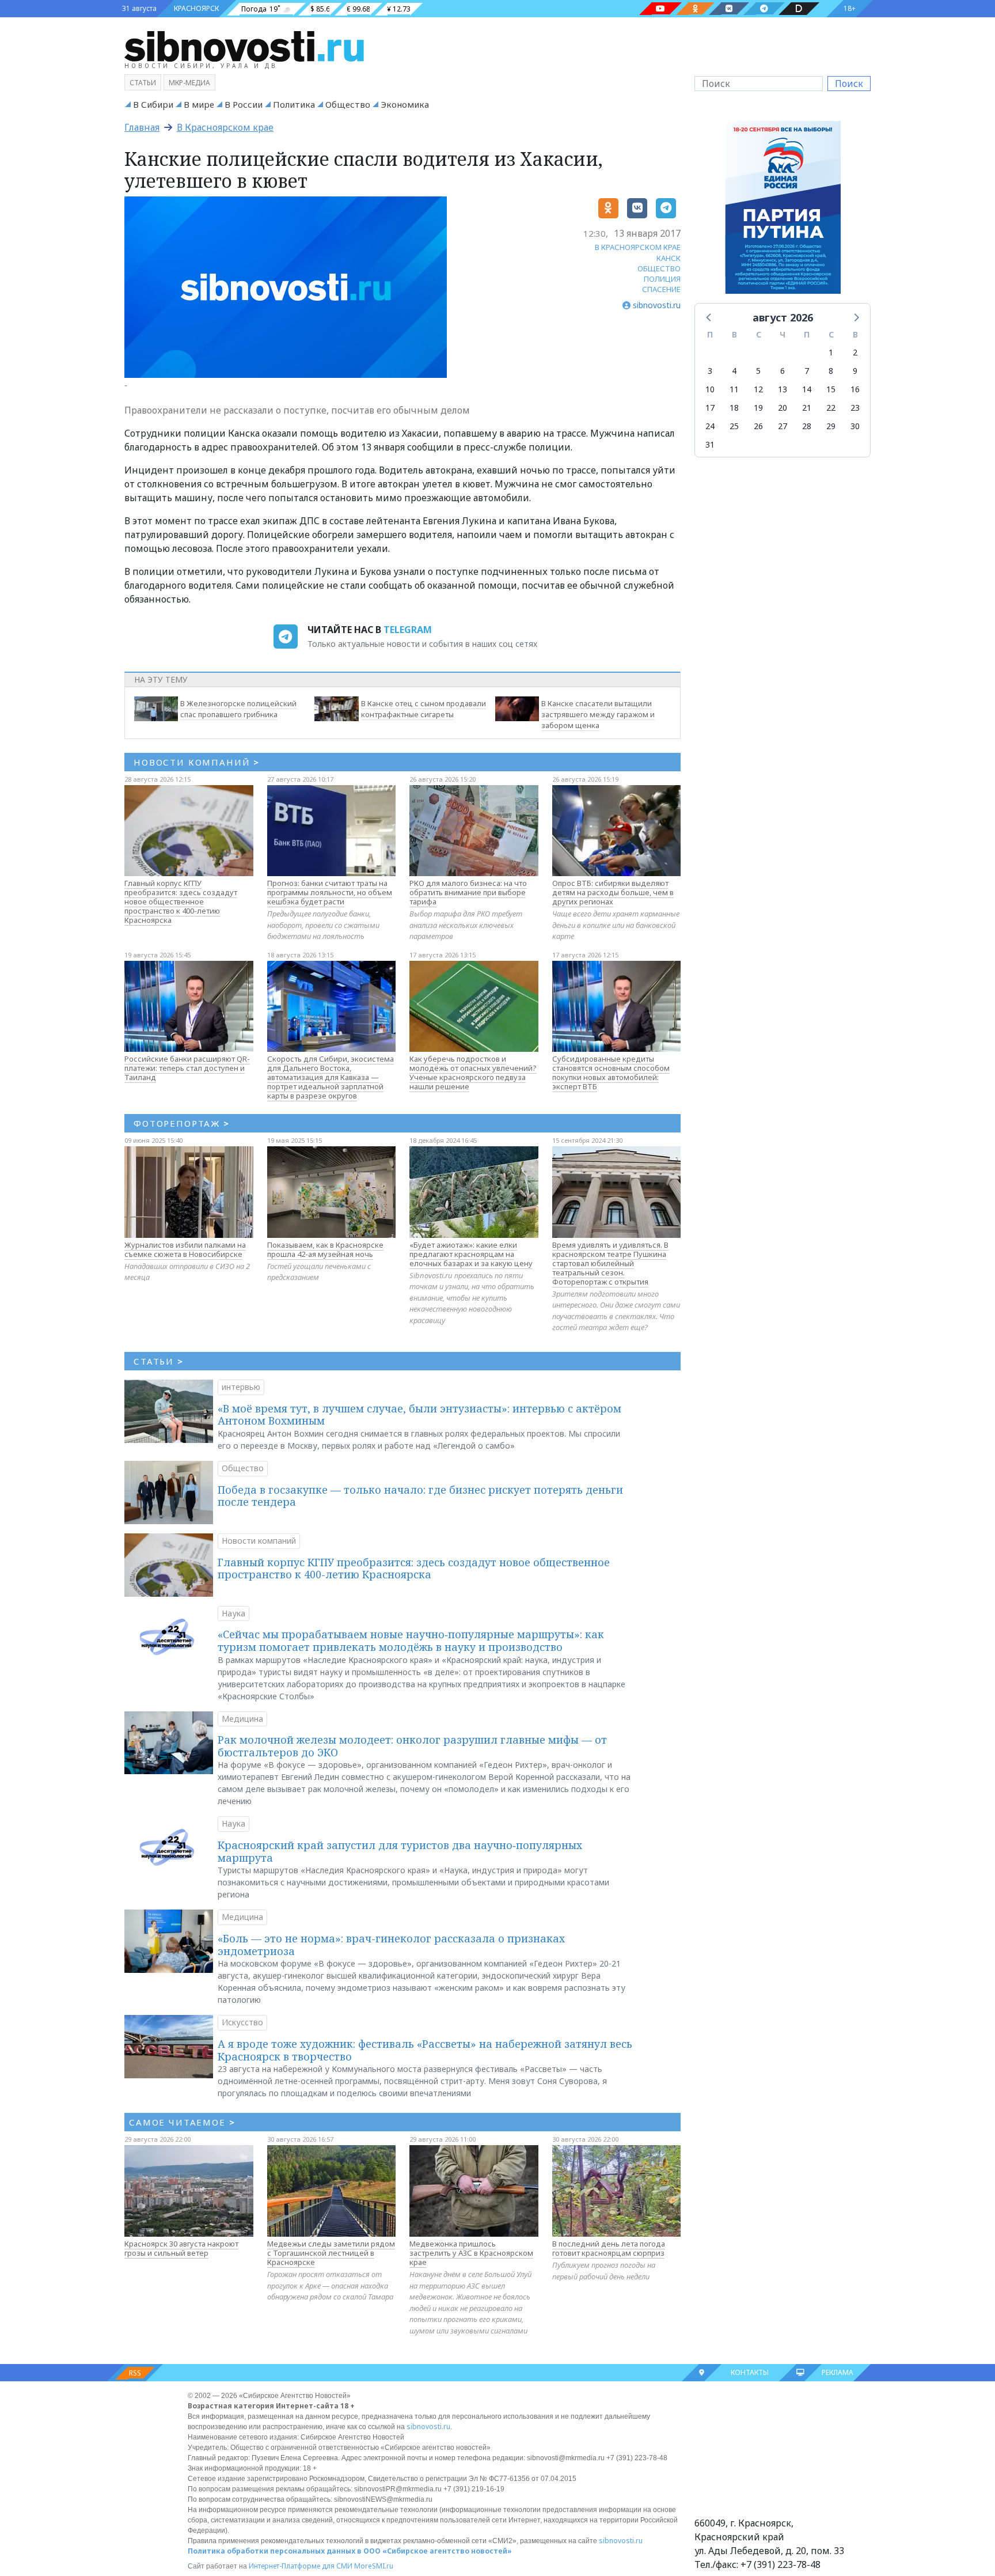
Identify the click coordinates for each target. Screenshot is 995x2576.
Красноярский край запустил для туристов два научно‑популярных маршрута (400, 1851)
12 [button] (758, 389)
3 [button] (710, 371)
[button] (709, 317)
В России (244, 104)
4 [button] (734, 371)
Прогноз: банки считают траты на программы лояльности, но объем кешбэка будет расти (330, 892)
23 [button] (855, 408)
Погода (254, 9)
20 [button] (783, 408)
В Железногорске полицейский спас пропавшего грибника (238, 709)
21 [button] (807, 408)
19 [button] (758, 408)
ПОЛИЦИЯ (662, 279)
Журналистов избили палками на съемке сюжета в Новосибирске (185, 1249)
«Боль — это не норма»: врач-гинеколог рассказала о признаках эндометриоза (391, 1945)
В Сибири (153, 104)
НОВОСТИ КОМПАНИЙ (197, 762)
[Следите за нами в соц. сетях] (660, 9)
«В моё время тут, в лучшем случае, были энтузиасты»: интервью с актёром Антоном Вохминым (419, 1415)
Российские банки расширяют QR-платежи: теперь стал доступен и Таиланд (187, 1068)
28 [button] (807, 426)
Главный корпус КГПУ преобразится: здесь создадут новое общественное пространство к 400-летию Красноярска (181, 901)
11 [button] (734, 389)
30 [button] (855, 426)
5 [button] (758, 371)
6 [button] (783, 371)
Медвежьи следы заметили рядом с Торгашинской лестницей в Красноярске (331, 2253)
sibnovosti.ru (428, 2427)
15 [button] (831, 389)
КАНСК (669, 258)
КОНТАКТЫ (750, 2372)
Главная (142, 127)
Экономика (405, 104)
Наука (233, 1613)
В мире (199, 104)
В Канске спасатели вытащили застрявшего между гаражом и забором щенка (598, 714)
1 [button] (831, 352)
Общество (348, 104)
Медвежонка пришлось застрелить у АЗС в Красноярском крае (471, 2253)
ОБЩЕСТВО (659, 268)
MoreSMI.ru (374, 2566)
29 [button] (831, 426)
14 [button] (807, 389)
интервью (241, 1387)
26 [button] (758, 426)
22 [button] (831, 408)
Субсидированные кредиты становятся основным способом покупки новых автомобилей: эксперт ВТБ (611, 1073)
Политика (294, 104)
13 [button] (783, 389)
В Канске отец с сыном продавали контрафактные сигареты (424, 709)
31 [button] (710, 444)
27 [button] (783, 426)
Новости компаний (259, 1541)
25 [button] (734, 426)
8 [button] (831, 371)
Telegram (408, 630)
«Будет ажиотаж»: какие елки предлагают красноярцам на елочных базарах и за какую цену (471, 1254)
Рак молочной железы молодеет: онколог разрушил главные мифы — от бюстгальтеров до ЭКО (412, 1746)
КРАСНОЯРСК (196, 8)
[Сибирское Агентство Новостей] (244, 46)
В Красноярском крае (225, 127)
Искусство (242, 2022)
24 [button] (710, 426)
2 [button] (855, 352)
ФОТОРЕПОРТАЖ (182, 1123)
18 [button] (734, 408)
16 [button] (855, 389)
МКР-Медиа (189, 83)
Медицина (242, 1719)
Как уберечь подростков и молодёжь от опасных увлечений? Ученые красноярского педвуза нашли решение (473, 1073)
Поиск (849, 84)
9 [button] (855, 371)
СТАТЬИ (159, 1361)
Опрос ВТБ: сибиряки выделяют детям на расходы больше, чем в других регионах (613, 892)
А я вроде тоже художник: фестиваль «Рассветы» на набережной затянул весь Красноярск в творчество (425, 2050)
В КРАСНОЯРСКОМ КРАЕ (638, 247)
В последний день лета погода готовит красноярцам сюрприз (609, 2248)
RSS (135, 2373)
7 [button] (807, 371)
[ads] (783, 210)
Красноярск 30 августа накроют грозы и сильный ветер (181, 2248)
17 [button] (710, 408)
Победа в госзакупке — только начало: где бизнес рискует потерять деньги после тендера (420, 1496)
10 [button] (710, 389)
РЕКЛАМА (838, 2372)
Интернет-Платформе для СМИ (301, 2566)
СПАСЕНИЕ (661, 289)
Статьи (143, 83)
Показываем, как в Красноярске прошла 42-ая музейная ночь (325, 1249)
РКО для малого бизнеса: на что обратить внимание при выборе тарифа (468, 892)
